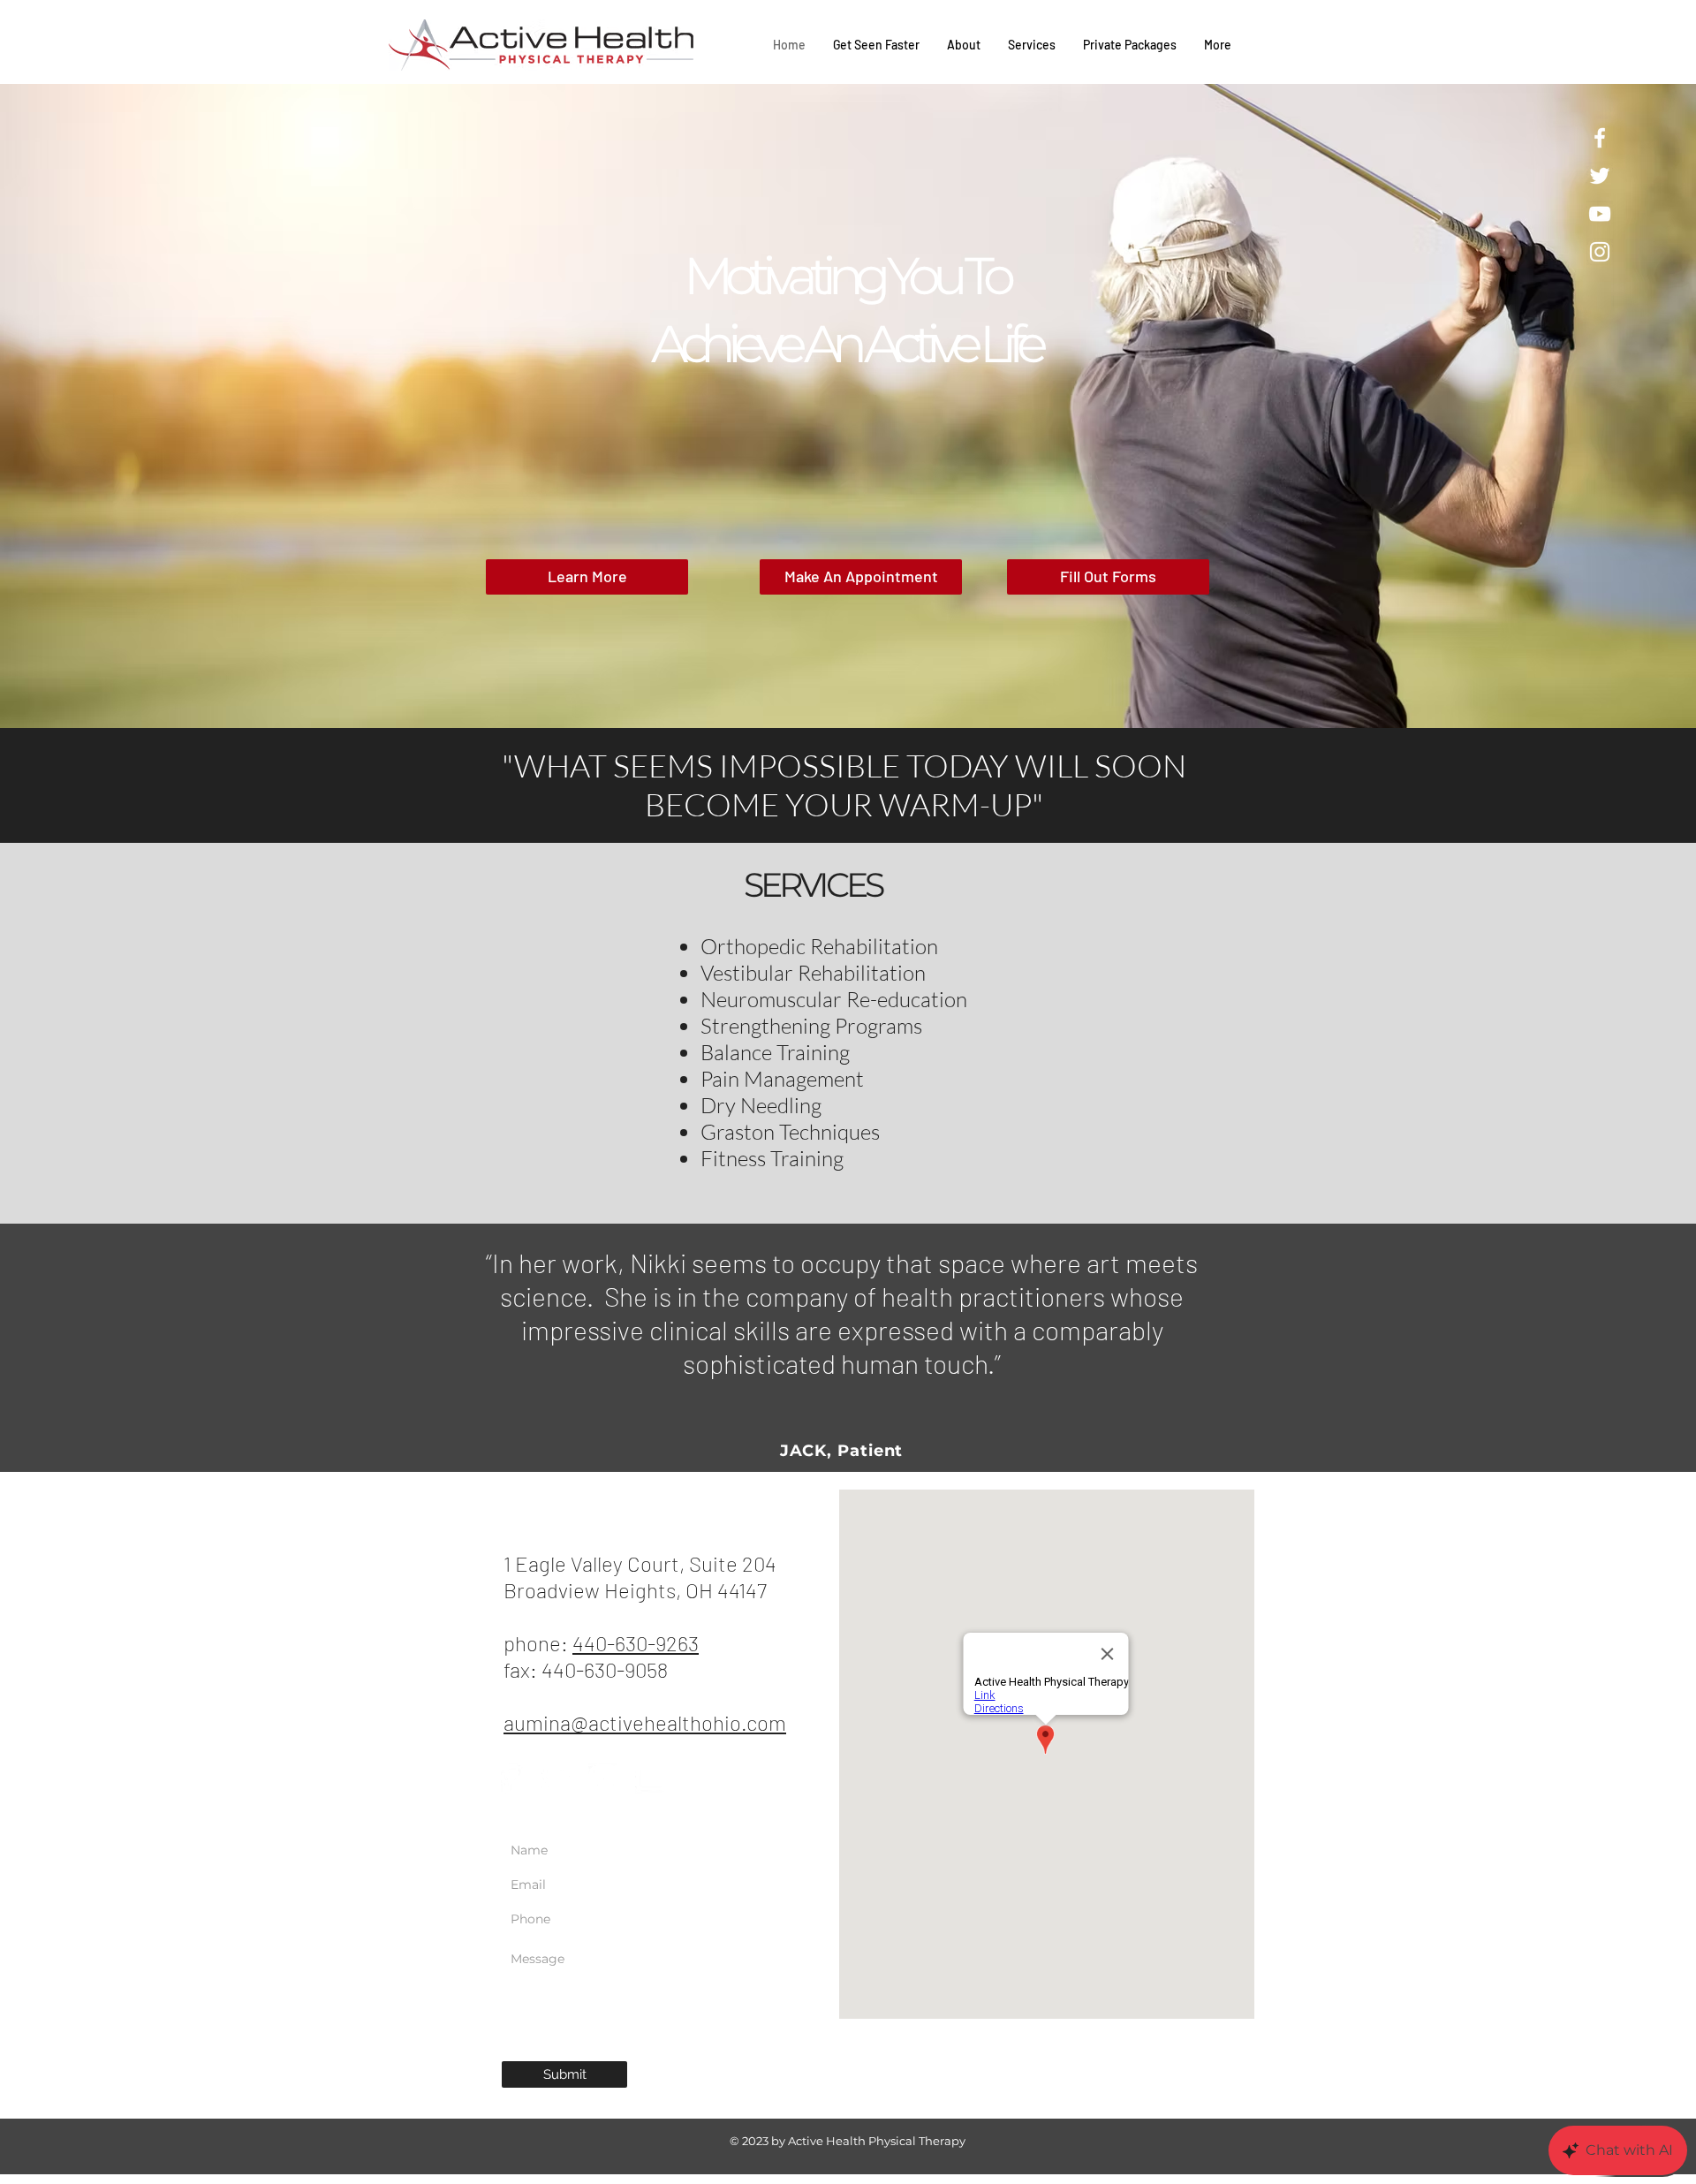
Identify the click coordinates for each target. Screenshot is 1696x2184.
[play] (1648, 99)
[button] (848, 406)
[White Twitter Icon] (1600, 176)
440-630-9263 (636, 1643)
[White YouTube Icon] (1600, 214)
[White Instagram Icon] (1600, 252)
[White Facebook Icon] (1600, 138)
